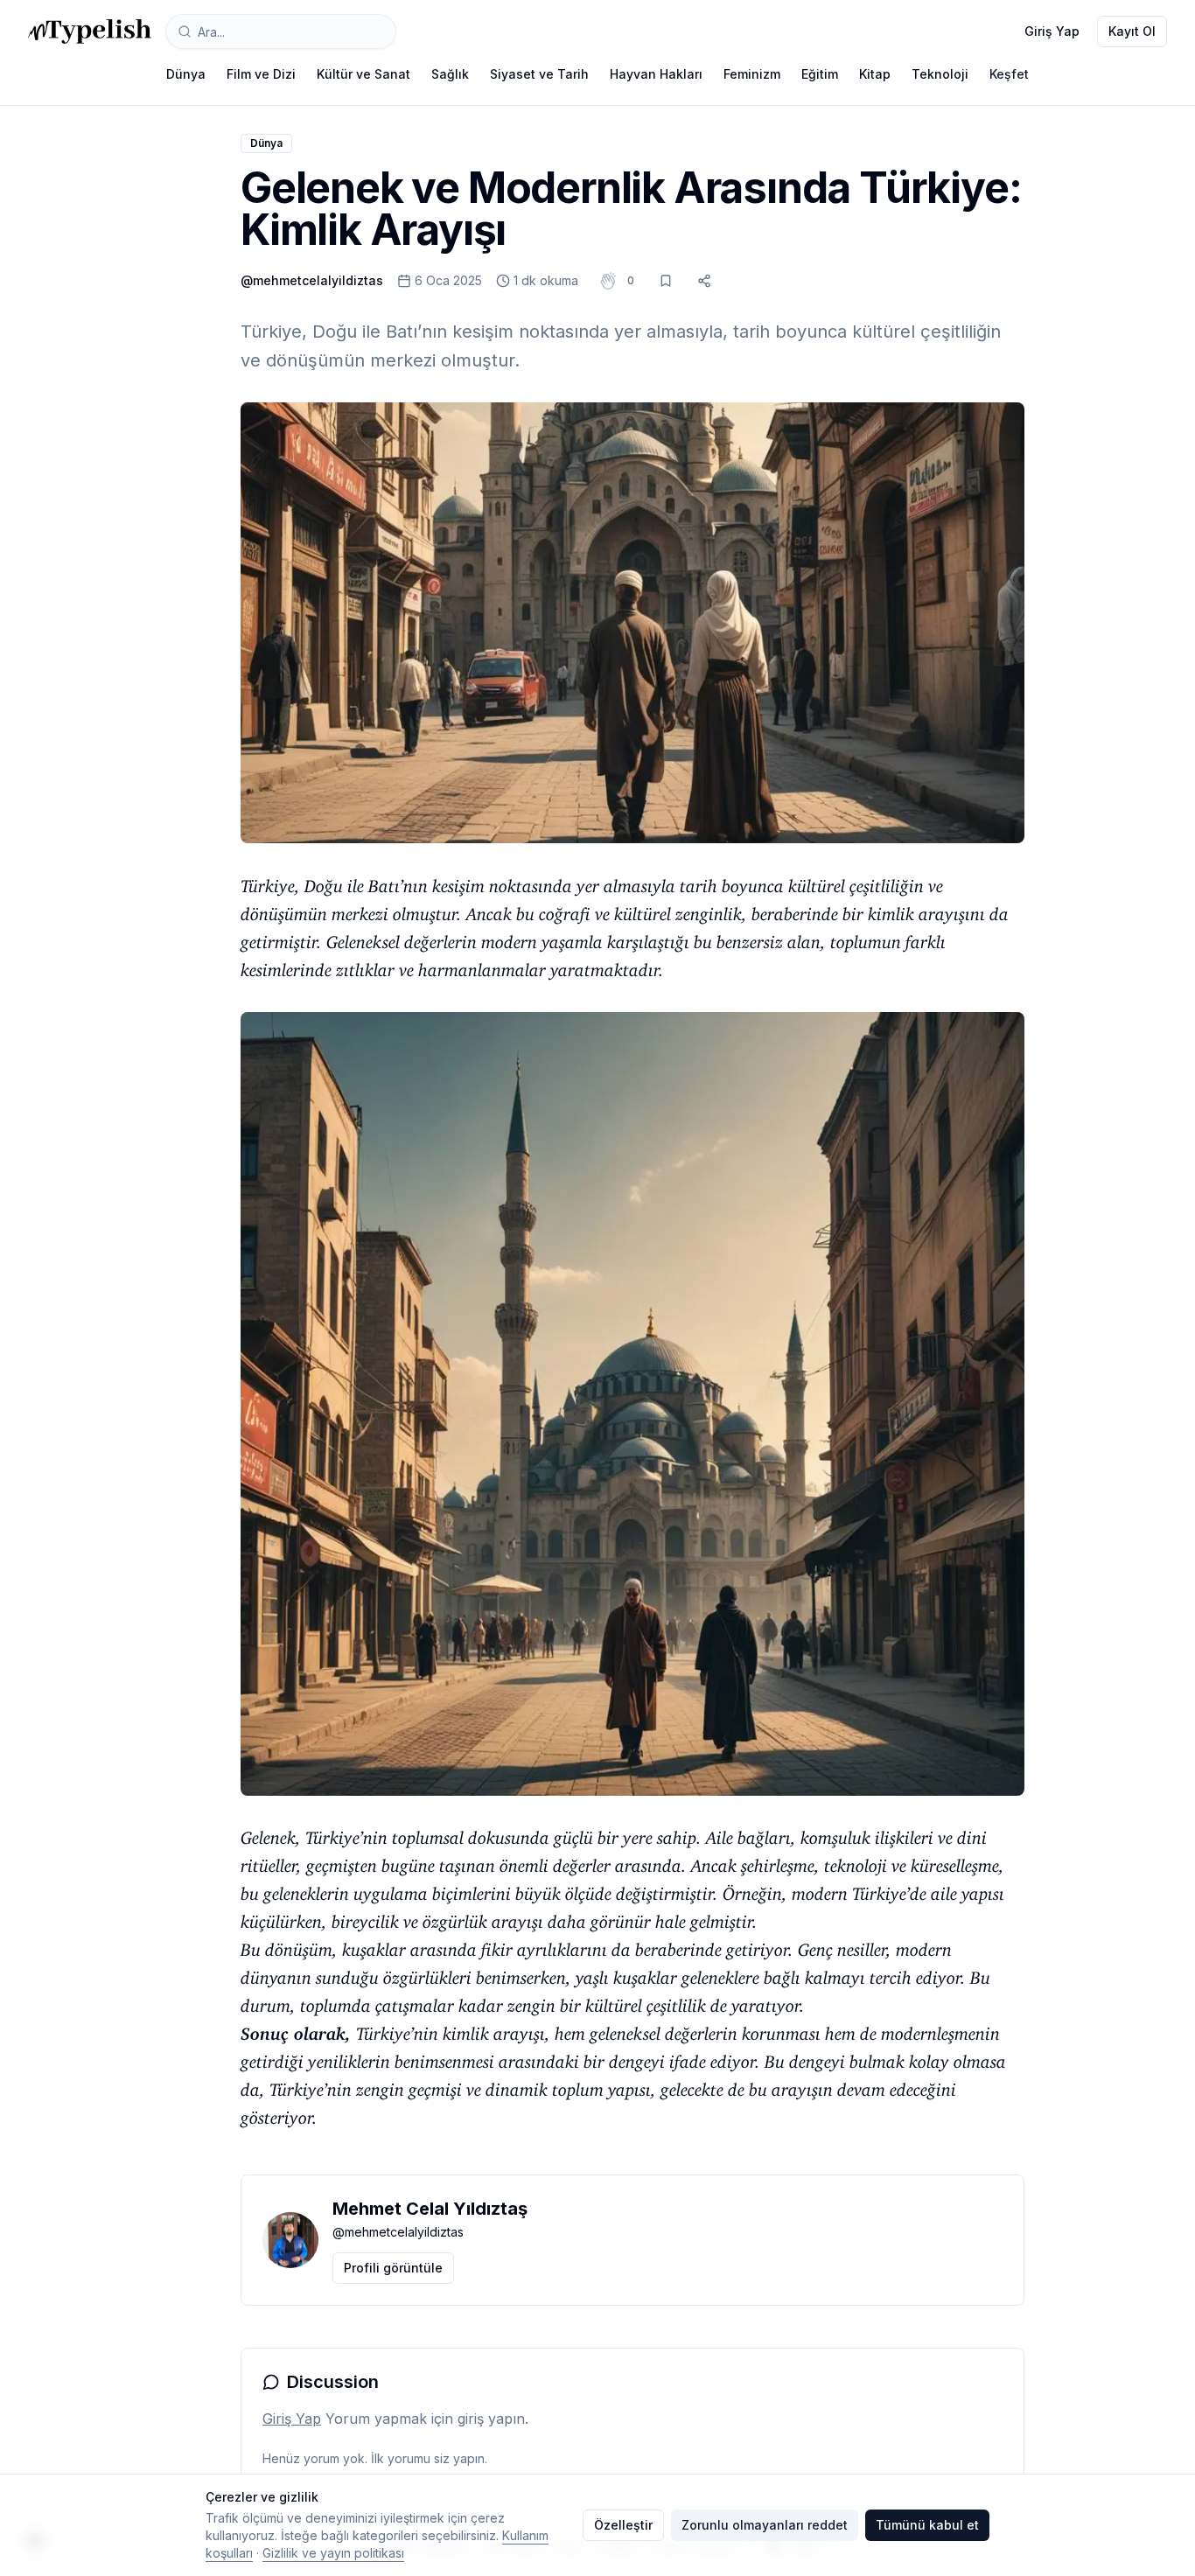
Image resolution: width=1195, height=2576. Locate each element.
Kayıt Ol (1132, 31)
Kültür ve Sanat (363, 74)
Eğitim (820, 74)
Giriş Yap (1052, 31)
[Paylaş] (704, 281)
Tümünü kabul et (927, 2525)
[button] (631, 281)
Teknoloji (940, 74)
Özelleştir (623, 2525)
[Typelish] (90, 31)
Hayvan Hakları (656, 74)
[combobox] (281, 31)
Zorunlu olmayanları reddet (765, 2525)
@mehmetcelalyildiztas (312, 280)
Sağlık (450, 74)
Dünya (186, 74)
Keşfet (1009, 74)
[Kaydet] (666, 281)
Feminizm (752, 74)
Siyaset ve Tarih (539, 74)
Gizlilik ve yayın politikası (333, 2553)
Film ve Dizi (261, 74)
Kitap (875, 74)
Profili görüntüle (393, 2268)
